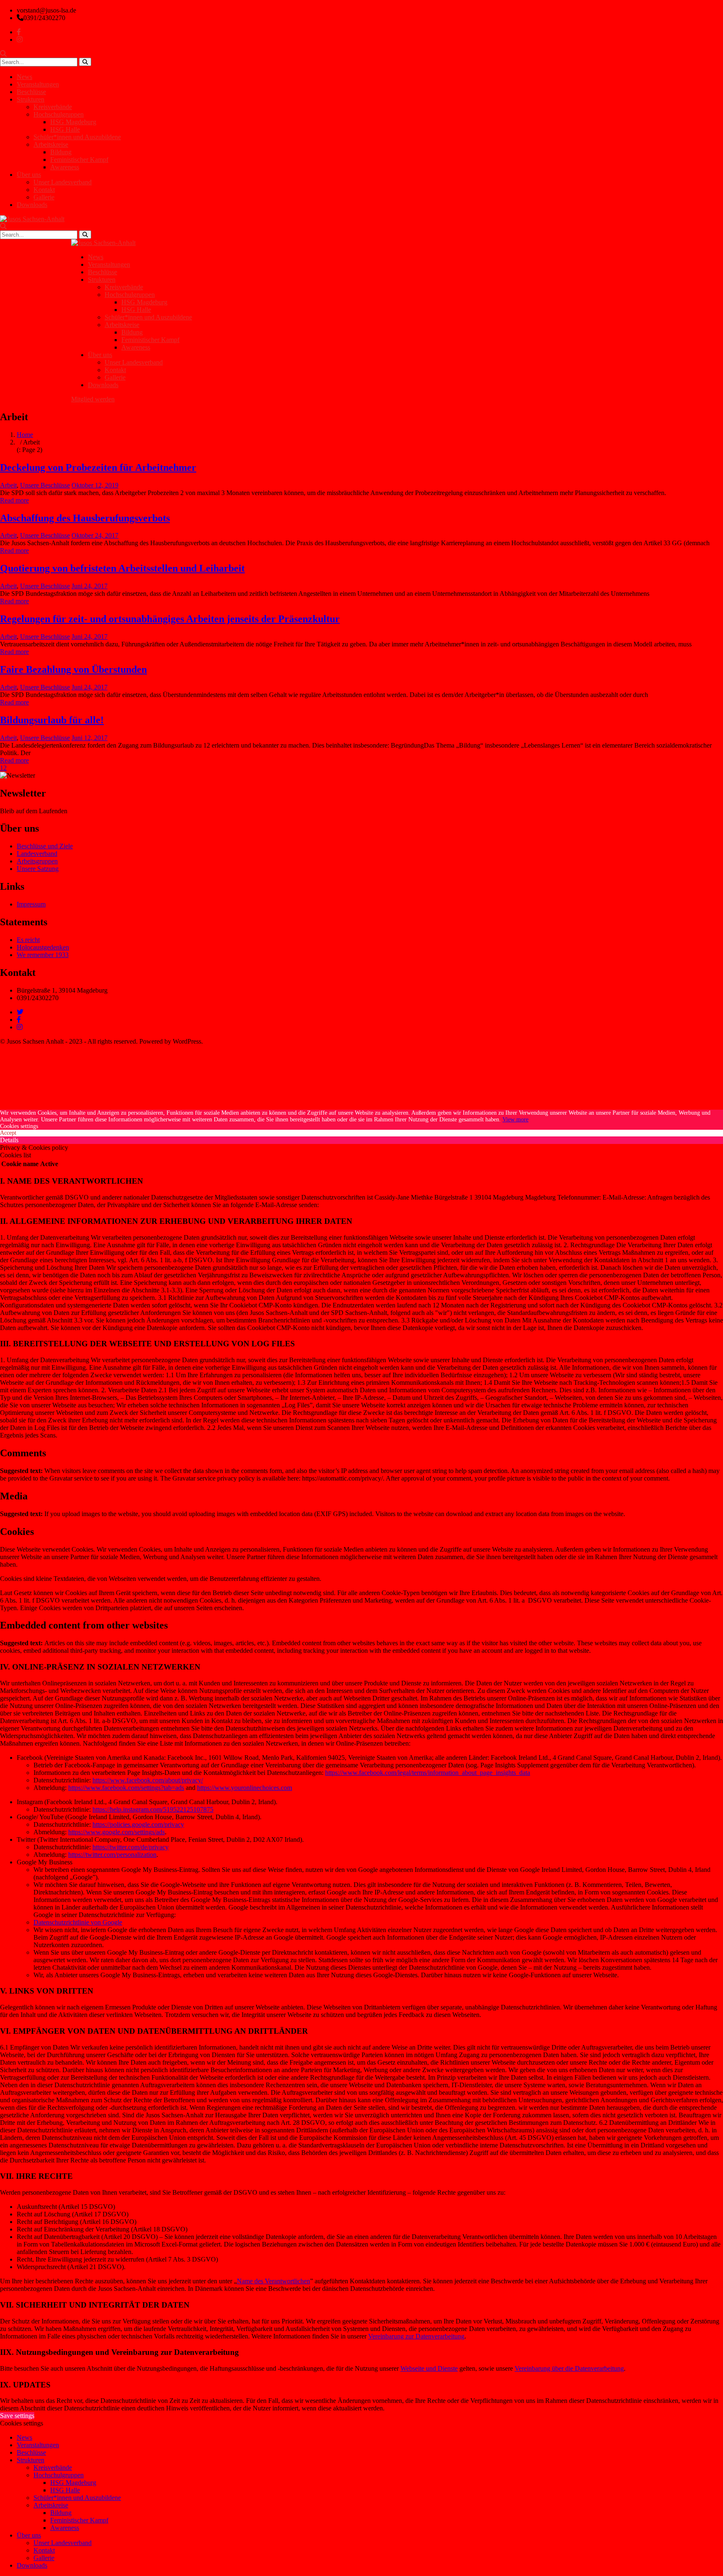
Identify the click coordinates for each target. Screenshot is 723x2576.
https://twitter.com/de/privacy (131, 1847)
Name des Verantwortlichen (273, 2281)
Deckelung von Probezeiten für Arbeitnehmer (98, 467)
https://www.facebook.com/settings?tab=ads (126, 1788)
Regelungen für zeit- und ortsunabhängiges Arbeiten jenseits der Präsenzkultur (170, 619)
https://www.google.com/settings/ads (117, 1832)
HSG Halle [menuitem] (65, 2490)
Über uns (29, 175)
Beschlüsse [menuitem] (31, 2452)
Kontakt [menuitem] (44, 2550)
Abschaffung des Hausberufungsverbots (85, 518)
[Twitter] (20, 1012)
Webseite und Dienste (429, 2368)
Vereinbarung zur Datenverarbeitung (416, 2336)
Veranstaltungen (38, 84)
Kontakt (44, 190)
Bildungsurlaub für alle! (52, 720)
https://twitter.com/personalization (112, 1855)
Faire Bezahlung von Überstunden (73, 669)
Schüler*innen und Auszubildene (77, 137)
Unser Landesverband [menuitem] (63, 2543)
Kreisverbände (53, 107)
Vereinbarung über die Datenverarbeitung (569, 2368)
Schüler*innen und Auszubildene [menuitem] (77, 2498)
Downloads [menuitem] (32, 2565)
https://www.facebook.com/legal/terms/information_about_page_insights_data (428, 1773)
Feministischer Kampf (79, 160)
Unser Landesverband (63, 182)
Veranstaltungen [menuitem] (38, 2445)
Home (25, 435)
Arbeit (8, 485)
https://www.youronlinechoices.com (245, 1788)
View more (515, 1120)
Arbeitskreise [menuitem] (51, 2505)
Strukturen (31, 99)
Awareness (65, 167)
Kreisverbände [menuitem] (53, 2467)
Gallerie (44, 197)
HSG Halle (65, 129)
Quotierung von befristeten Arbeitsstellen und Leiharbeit (122, 568)
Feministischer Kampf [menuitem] (79, 2520)
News (24, 77)
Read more (14, 500)
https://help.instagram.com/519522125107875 (153, 1809)
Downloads (32, 205)
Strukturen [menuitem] (31, 2460)
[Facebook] (19, 1020)
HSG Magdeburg (73, 122)
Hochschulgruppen (59, 114)
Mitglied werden (93, 399)
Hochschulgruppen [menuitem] (59, 2475)
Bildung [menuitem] (61, 2513)
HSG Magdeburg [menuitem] (73, 2483)
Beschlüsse (31, 92)
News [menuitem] (24, 2437)
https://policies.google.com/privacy (138, 1824)
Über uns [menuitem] (29, 2535)
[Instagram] (20, 1027)
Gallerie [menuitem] (44, 2558)
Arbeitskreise (51, 144)
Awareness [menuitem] (65, 2528)
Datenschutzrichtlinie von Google (78, 1922)
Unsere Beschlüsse (45, 485)
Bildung (61, 152)
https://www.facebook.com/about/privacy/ (148, 1780)
